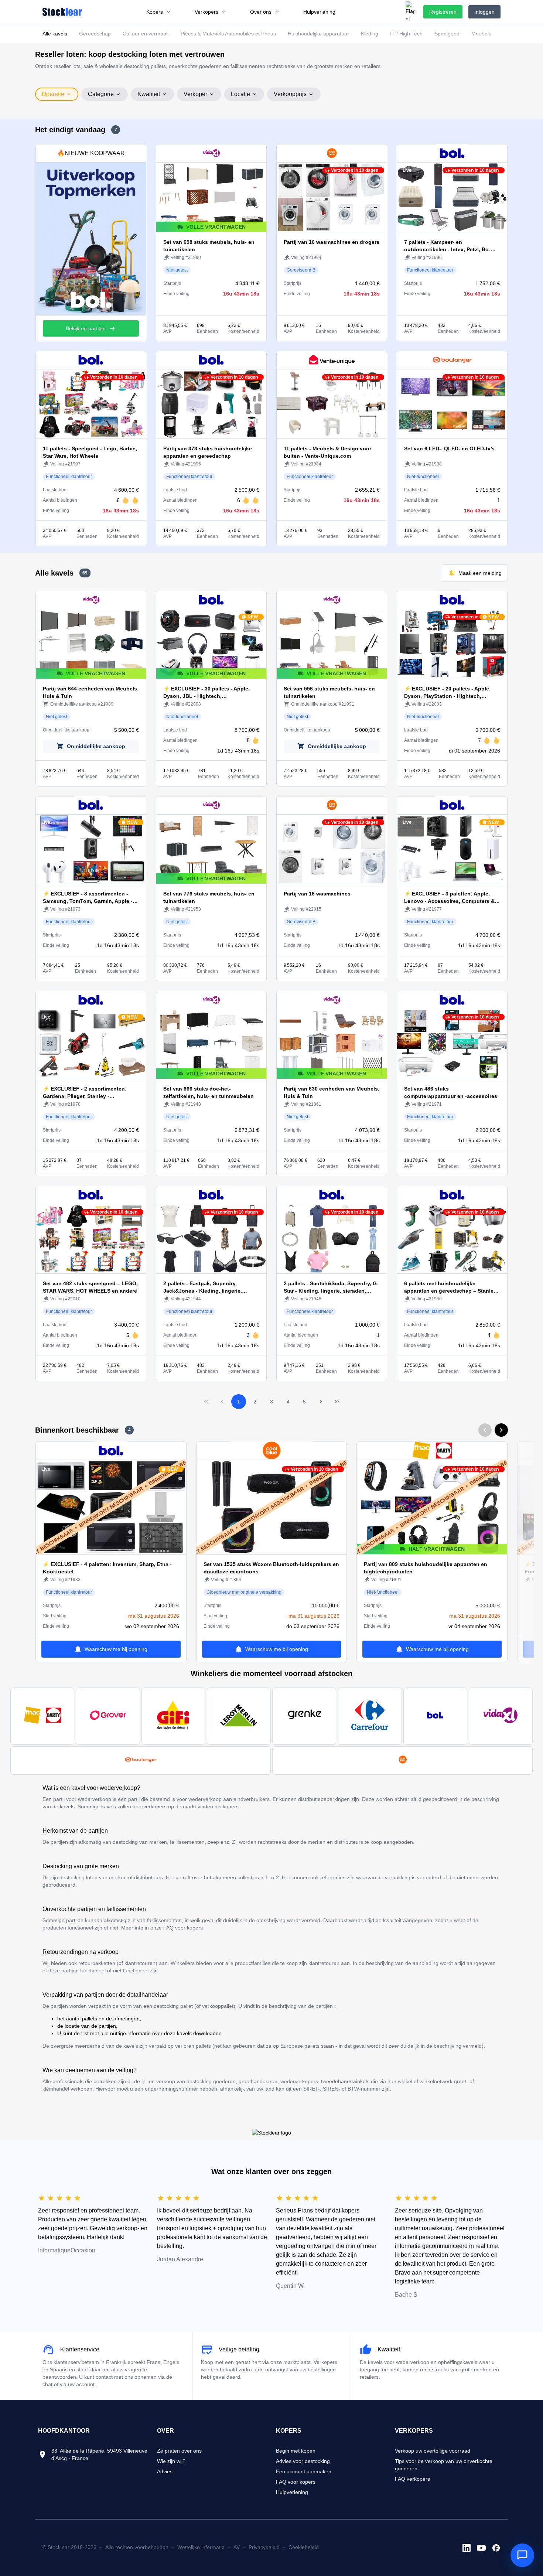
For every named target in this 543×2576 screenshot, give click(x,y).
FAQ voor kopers (296, 2482)
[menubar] (241, 12)
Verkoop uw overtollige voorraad (433, 2451)
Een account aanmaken (304, 2471)
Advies (165, 2471)
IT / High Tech (406, 34)
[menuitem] (159, 12)
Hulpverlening (292, 2492)
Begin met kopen (296, 2451)
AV (237, 2547)
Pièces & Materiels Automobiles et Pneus (228, 34)
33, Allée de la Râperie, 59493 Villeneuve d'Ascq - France (99, 2454)
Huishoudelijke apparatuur (318, 34)
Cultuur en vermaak (146, 34)
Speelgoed (447, 34)
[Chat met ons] (522, 2555)
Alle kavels (55, 34)
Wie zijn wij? (171, 2461)
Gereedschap (95, 34)
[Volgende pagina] (321, 1402)
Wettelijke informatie (201, 2547)
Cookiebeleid (304, 2547)
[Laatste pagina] (337, 1402)
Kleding (370, 34)
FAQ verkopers (412, 2479)
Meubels (481, 34)
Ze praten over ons (179, 2451)
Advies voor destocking (303, 2461)
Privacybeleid (264, 2547)
